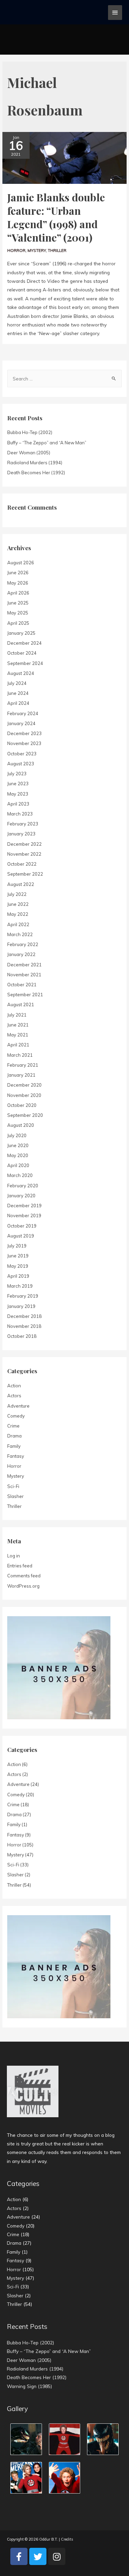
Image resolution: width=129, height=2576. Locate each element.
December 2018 (24, 1316)
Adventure (18, 1406)
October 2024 (22, 653)
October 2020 (22, 1105)
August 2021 (21, 1004)
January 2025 (21, 633)
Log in (14, 1556)
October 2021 (22, 985)
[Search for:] (64, 379)
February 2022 (23, 944)
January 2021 (21, 1075)
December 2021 (24, 965)
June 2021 (18, 1025)
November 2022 (24, 854)
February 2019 (23, 1296)
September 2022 (25, 874)
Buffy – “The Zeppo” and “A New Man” (47, 443)
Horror (16, 250)
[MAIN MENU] (115, 13)
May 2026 (18, 583)
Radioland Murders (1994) (35, 463)
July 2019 (17, 1246)
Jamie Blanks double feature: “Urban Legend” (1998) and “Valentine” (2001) (56, 217)
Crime (13, 1426)
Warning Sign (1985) (29, 2386)
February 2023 (23, 824)
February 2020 (23, 1186)
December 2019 (24, 1206)
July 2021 (17, 1015)
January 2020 (21, 1196)
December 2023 (24, 733)
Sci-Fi (13, 1486)
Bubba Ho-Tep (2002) (30, 432)
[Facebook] (19, 2556)
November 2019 (24, 1215)
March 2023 (20, 814)
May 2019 (18, 1266)
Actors (14, 1396)
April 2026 (18, 593)
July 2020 (17, 1135)
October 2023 (22, 754)
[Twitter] (38, 2556)
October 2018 (22, 1336)
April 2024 (18, 703)
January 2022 (21, 954)
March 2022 (20, 934)
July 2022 (17, 894)
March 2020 (20, 1175)
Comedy (16, 1416)
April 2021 (18, 1045)
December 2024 (24, 643)
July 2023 (17, 774)
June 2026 (18, 573)
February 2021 (23, 1065)
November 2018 (24, 1326)
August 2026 (21, 563)
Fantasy (16, 1456)
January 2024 (21, 723)
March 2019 (20, 1286)
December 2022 (24, 844)
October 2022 (22, 864)
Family (14, 1446)
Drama (14, 1436)
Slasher (15, 1496)
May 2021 (18, 1035)
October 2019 (22, 1226)
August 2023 (21, 764)
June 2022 (18, 904)
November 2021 (24, 975)
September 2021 (25, 995)
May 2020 (18, 1155)
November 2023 (24, 743)
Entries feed (20, 1566)
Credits (67, 2539)
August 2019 (21, 1236)
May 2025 (18, 613)
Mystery (37, 250)
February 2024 (23, 713)
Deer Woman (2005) (29, 453)
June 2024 (18, 693)
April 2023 (18, 804)
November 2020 (24, 1095)
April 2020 (18, 1165)
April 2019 (18, 1276)
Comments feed (24, 1576)
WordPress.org (23, 1586)
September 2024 (25, 663)
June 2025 (18, 603)
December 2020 (24, 1085)
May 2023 (18, 794)
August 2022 (21, 884)
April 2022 (18, 924)
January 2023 (21, 834)
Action (14, 1386)
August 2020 (21, 1125)
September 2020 (25, 1115)
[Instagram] (57, 2556)
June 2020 (18, 1145)
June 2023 (18, 784)
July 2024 (17, 683)
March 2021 (20, 1055)
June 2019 (18, 1256)
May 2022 (18, 914)
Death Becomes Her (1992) (36, 473)
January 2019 (21, 1306)
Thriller (57, 250)
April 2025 (18, 623)
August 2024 (21, 673)
